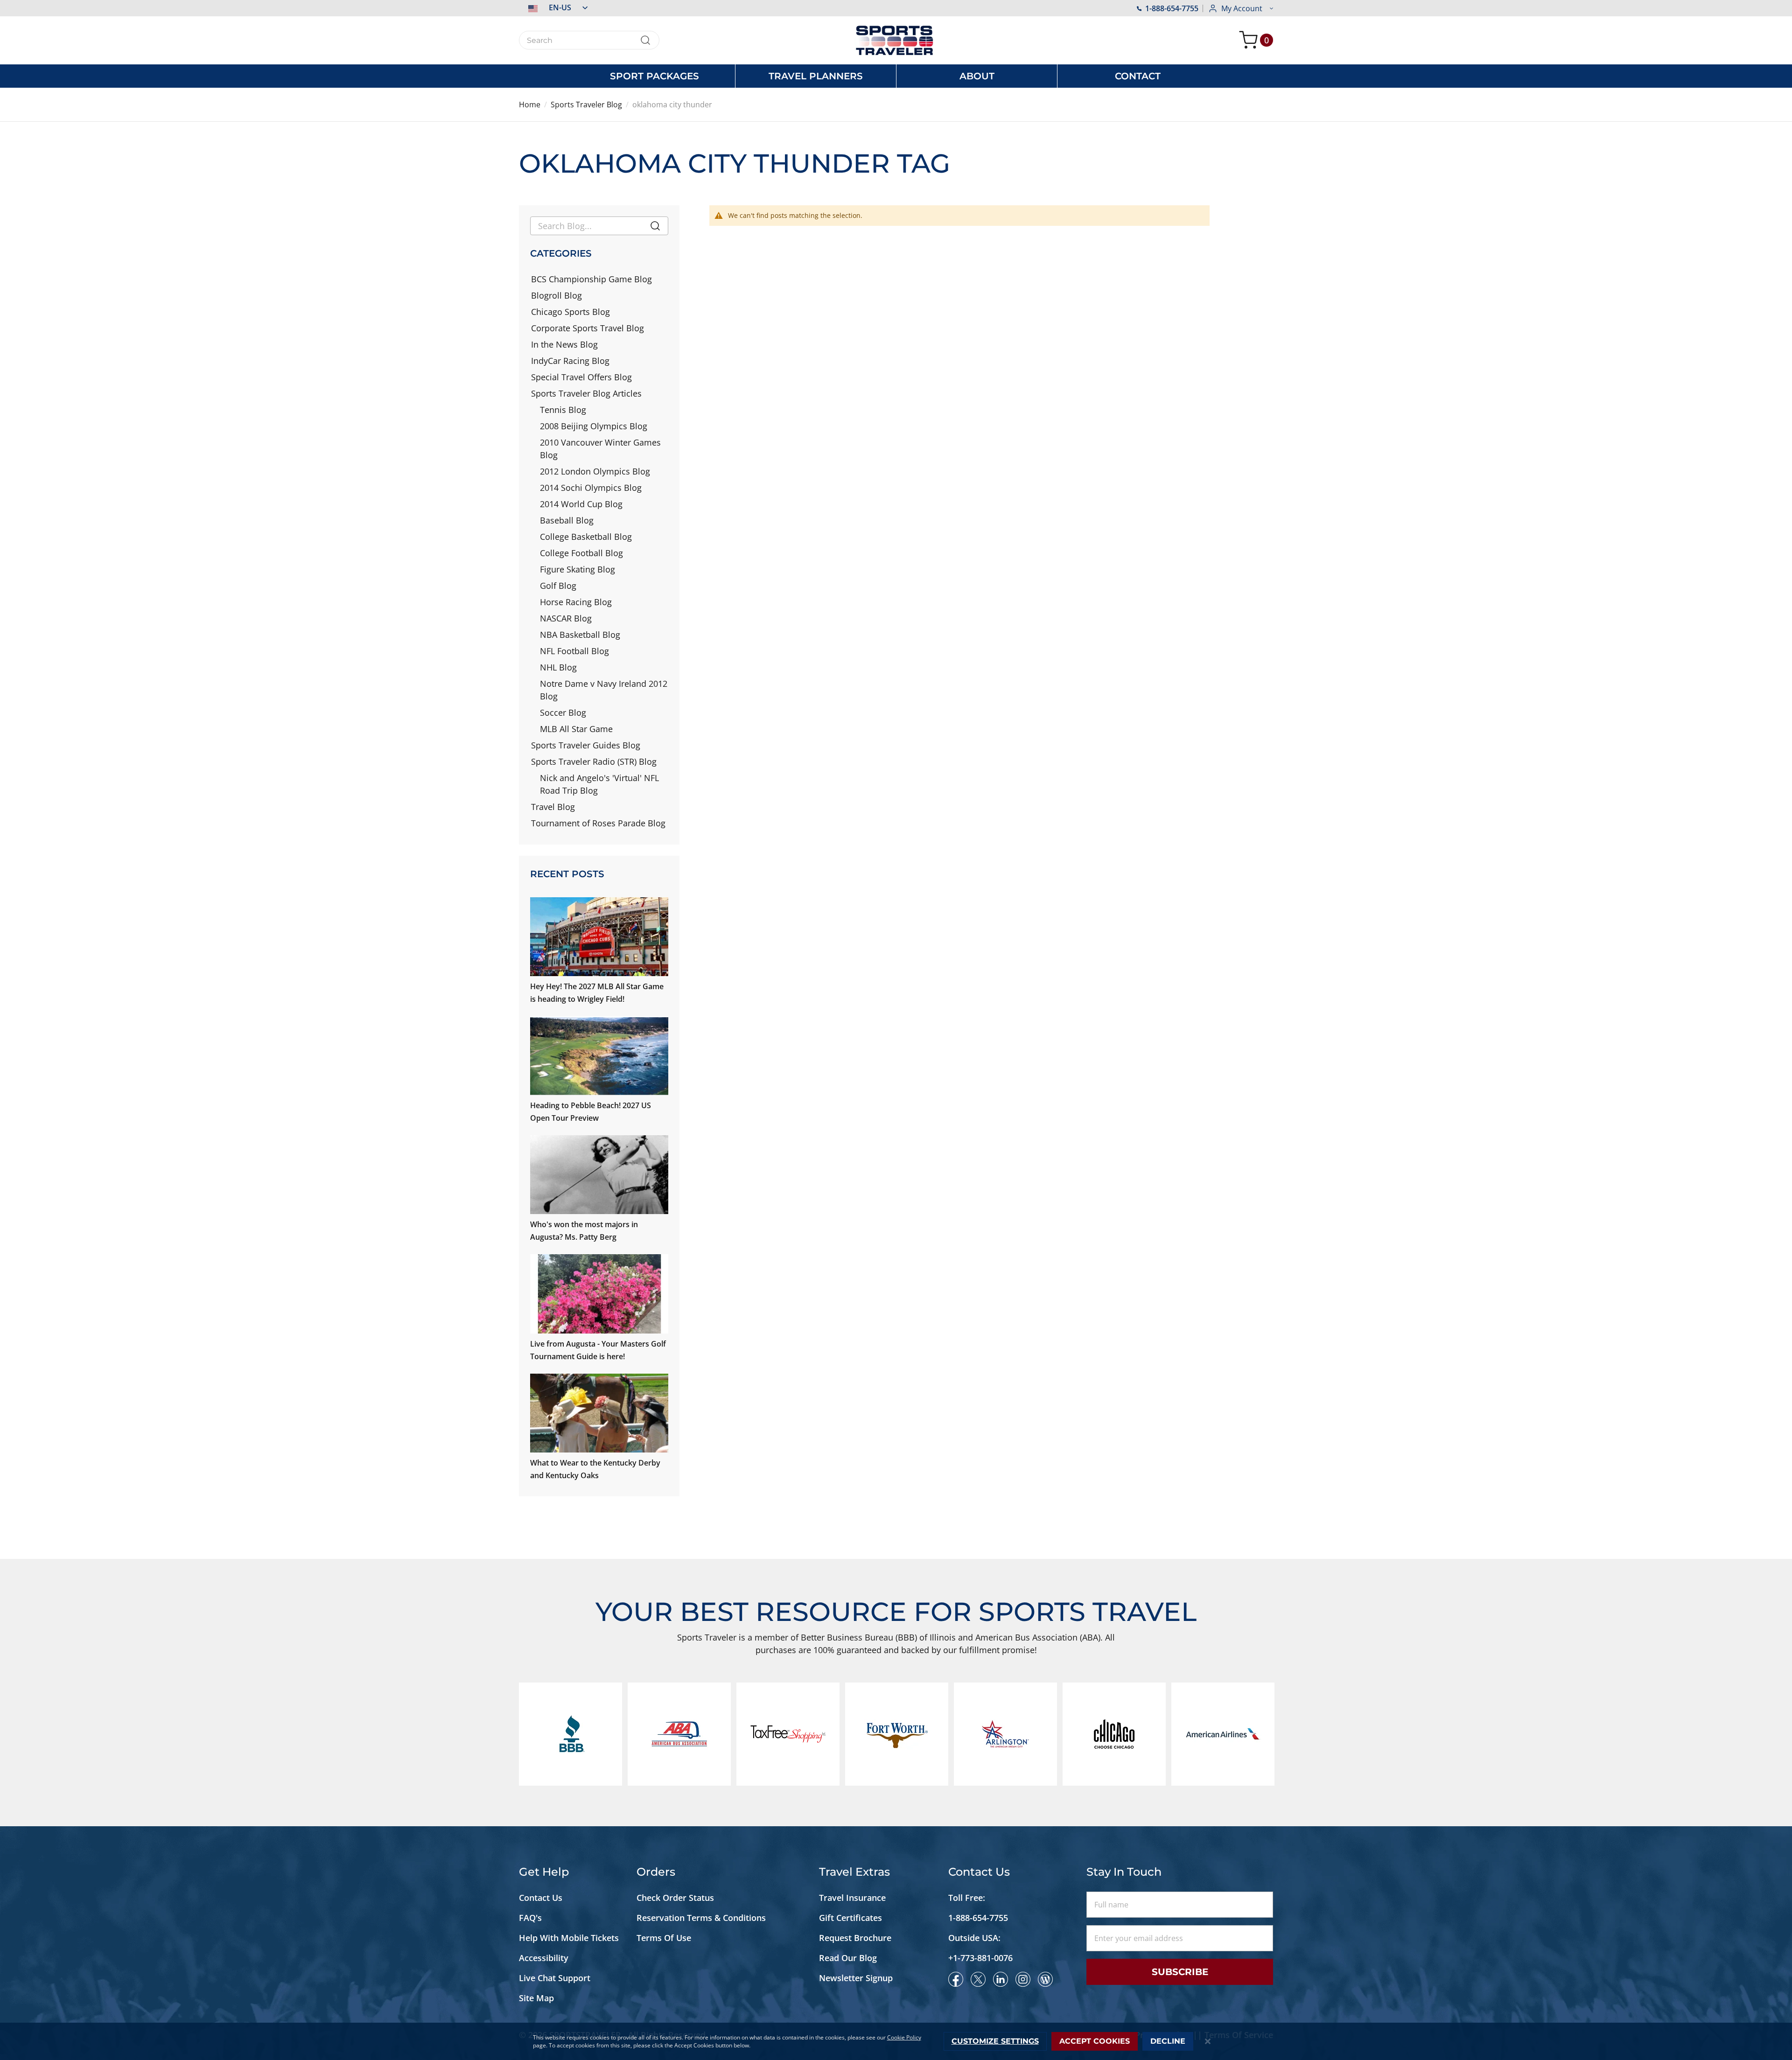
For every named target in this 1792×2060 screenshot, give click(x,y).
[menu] (896, 76)
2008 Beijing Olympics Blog (594, 426)
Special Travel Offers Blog (581, 377)
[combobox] (589, 40)
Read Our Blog (848, 1958)
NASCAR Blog (566, 618)
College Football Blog (581, 553)
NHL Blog (558, 667)
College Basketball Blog (586, 537)
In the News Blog (564, 344)
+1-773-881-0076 (980, 1958)
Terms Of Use (664, 1938)
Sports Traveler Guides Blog (586, 745)
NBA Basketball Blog (580, 635)
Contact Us (541, 1898)
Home (530, 105)
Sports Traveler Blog (586, 105)
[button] (553, 7)
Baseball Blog (567, 520)
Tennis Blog (563, 410)
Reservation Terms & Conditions (702, 1918)
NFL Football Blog (574, 651)
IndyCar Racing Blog (570, 361)
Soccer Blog (563, 712)
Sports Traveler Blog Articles (586, 393)
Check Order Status (675, 1898)
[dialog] (896, 2041)
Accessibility (544, 1958)
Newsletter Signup (856, 1978)
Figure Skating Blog (577, 569)
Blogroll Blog (556, 295)
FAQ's (532, 1918)
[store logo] (896, 40)
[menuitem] (654, 76)
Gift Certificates (850, 1918)
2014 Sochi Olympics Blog (591, 488)
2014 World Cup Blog (581, 504)
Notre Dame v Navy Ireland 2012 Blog (604, 690)
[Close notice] (1208, 2042)
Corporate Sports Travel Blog (588, 328)
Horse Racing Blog (576, 602)
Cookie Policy (904, 2037)
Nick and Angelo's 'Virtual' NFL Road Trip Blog (599, 784)
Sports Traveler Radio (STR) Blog (594, 761)
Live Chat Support (555, 1978)
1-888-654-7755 (1172, 8)
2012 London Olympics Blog (595, 471)
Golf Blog (558, 586)
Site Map (536, 1998)
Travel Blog (553, 807)
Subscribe (1180, 1972)
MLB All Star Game (576, 729)
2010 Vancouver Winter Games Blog (600, 449)
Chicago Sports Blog (570, 312)
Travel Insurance (852, 1898)
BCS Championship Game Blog (591, 279)
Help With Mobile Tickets (569, 1938)
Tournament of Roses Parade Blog (598, 823)
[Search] (655, 228)
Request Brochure (855, 1938)
